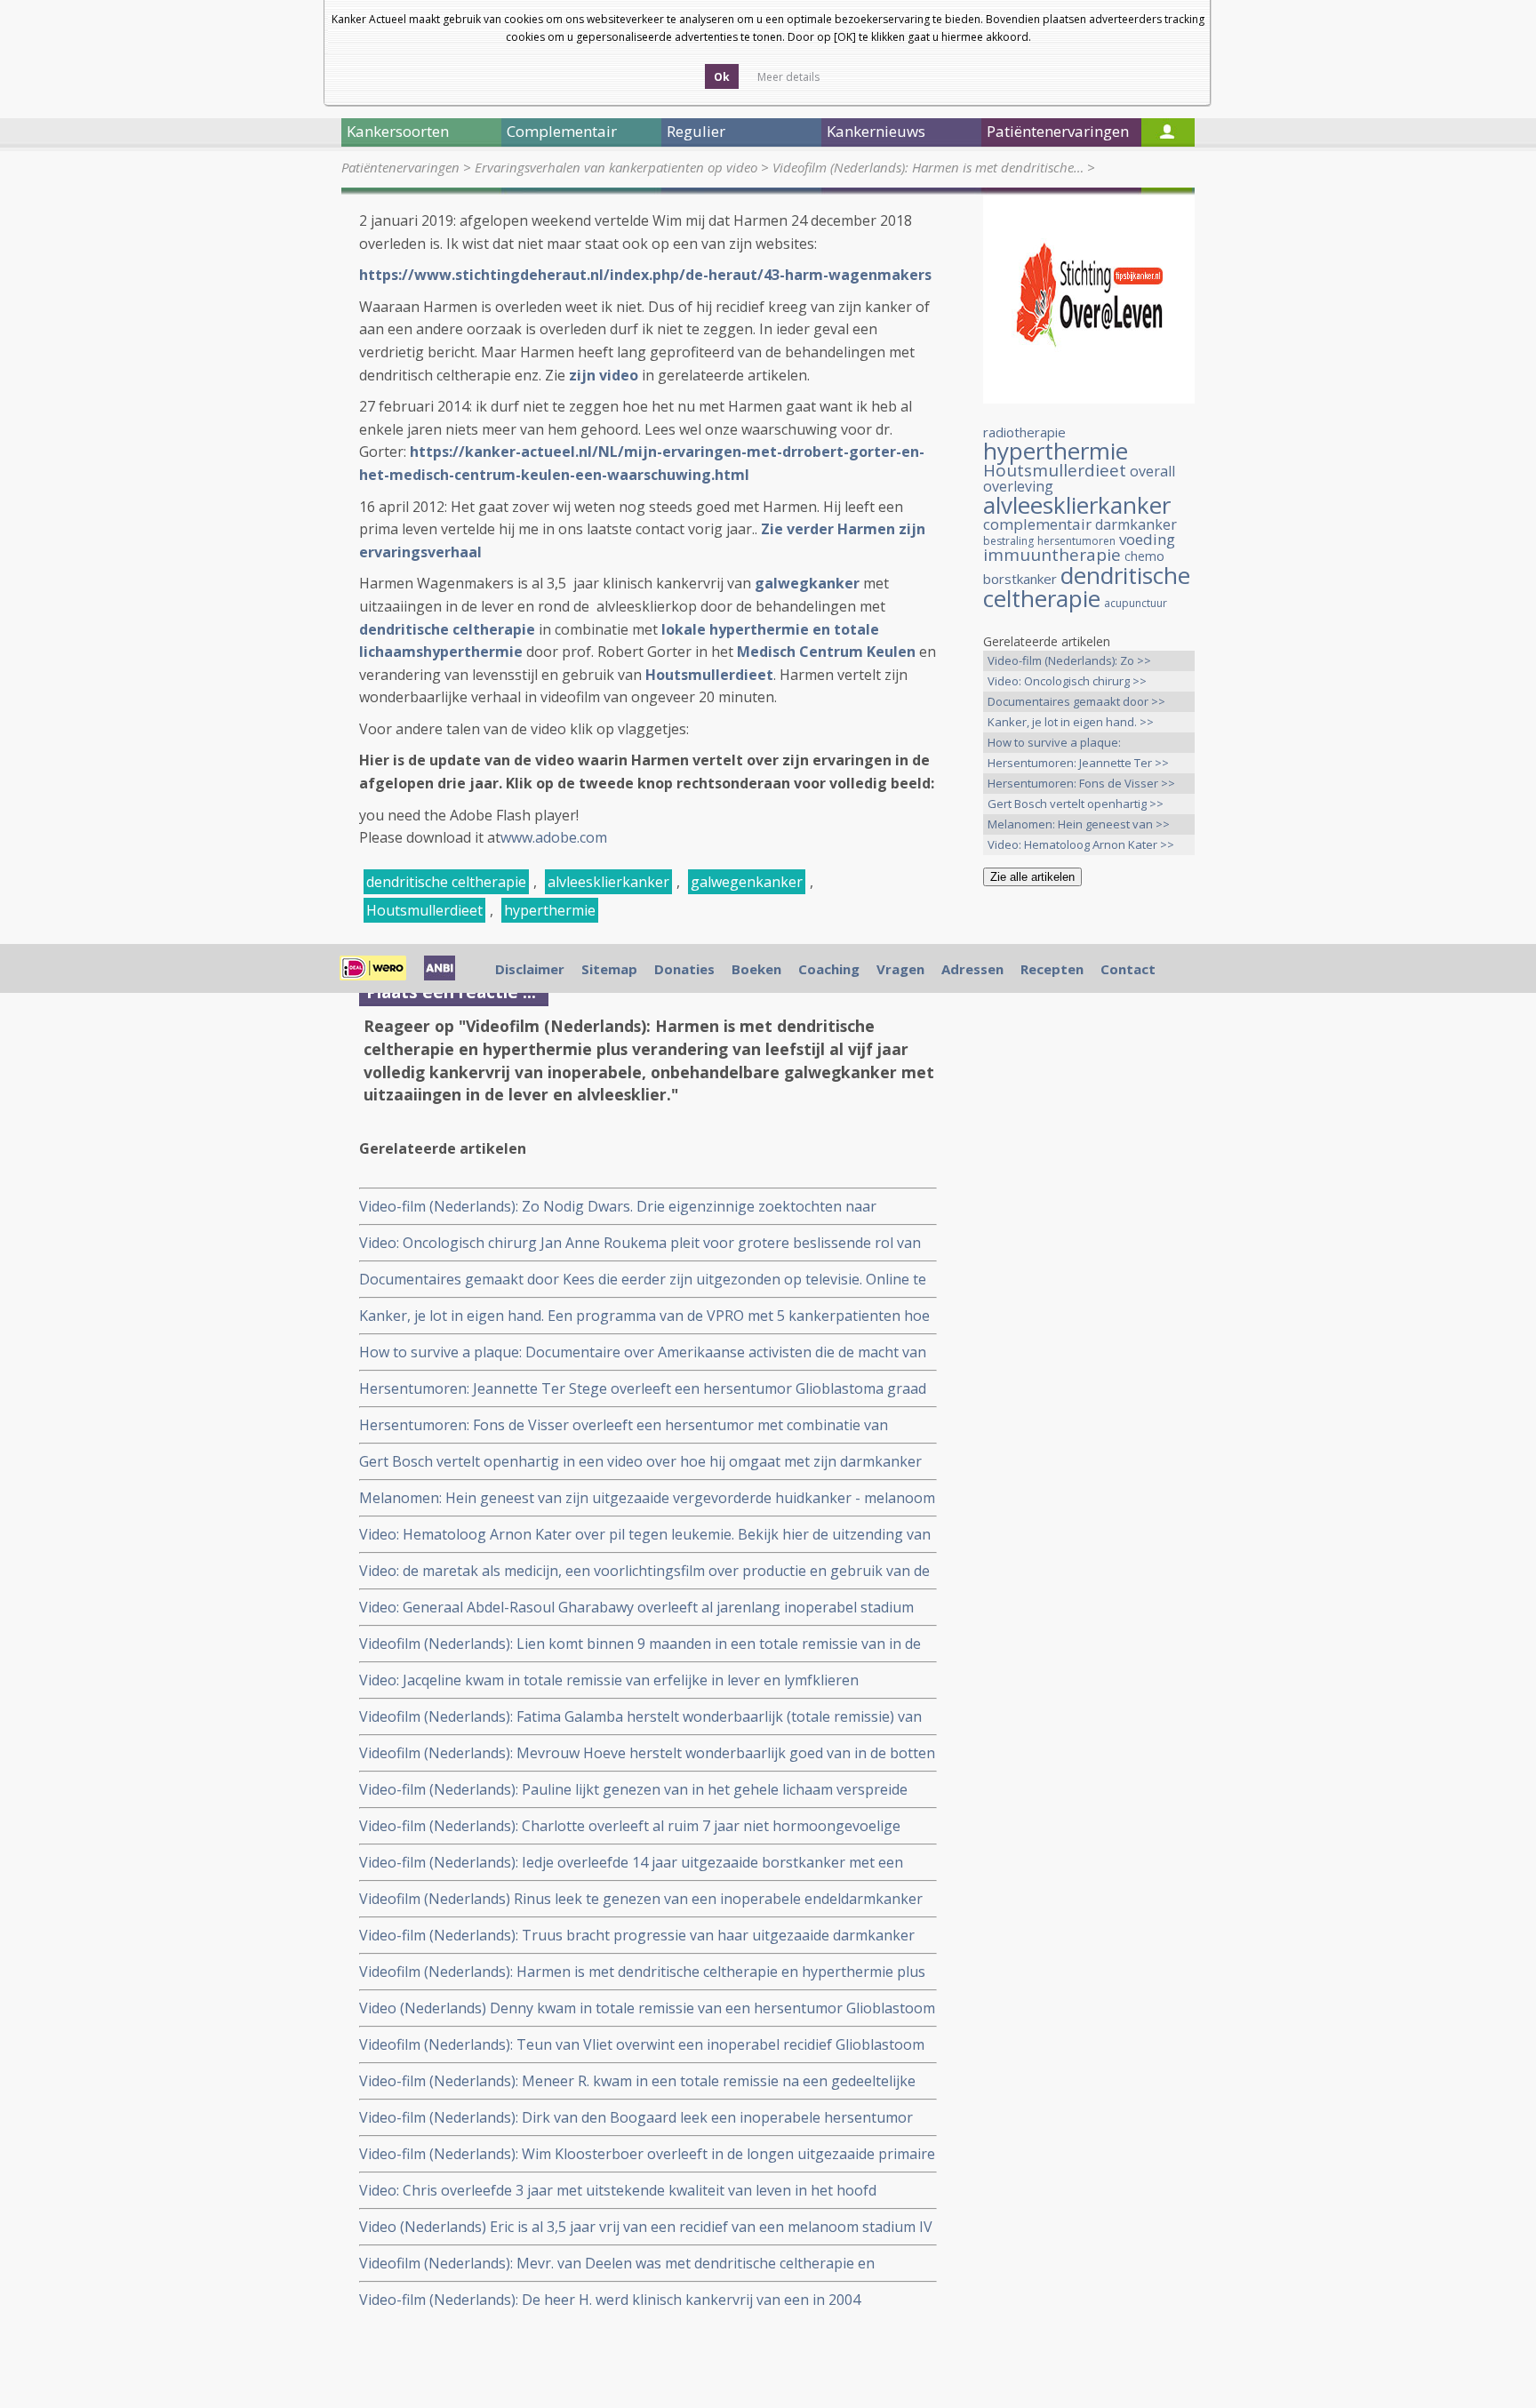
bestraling (1008, 541)
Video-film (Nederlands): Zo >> (1069, 660)
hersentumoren (1076, 541)
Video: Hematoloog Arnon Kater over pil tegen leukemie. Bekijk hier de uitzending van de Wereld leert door (645, 1535)
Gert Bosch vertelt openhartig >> (1076, 804)
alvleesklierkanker (608, 882)
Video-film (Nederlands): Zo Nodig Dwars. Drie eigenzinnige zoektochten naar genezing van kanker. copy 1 (618, 1207)
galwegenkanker (747, 882)
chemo (1144, 556)
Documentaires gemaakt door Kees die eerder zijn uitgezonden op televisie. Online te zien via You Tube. (643, 1280)
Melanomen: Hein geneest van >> (1079, 824)
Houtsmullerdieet (709, 675)
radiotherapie (1024, 432)
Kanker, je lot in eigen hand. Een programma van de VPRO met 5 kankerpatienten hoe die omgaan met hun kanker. (644, 1316)
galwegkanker (807, 583)
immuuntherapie (1052, 555)
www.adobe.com (554, 837)
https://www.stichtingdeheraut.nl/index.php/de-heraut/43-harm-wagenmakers (645, 275)
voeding (1147, 539)
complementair (1037, 524)
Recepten (1052, 969)
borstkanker (1020, 579)
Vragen (900, 969)
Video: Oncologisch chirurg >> (1067, 681)
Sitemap (609, 969)
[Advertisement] (1089, 1180)
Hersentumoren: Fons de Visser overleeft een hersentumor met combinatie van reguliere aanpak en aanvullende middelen (624, 1425)
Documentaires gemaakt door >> (1076, 701)
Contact (1128, 969)
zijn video (604, 375)
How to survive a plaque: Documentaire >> (1054, 744)
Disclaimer (530, 969)
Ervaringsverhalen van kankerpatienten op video (616, 167)
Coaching (829, 969)
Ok (722, 77)
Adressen (972, 969)
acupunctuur (1136, 603)
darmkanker (1136, 524)
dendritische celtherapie (446, 882)
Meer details (788, 77)
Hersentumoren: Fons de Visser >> (1081, 783)
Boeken (756, 969)
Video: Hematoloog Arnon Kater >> (1081, 844)
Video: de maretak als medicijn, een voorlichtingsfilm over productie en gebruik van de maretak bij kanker (644, 1571)
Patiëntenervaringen (400, 167)
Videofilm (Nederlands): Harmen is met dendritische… (928, 167)
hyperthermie (550, 910)
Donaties (684, 969)
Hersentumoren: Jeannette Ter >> (1078, 763)
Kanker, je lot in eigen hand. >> (1071, 722)
